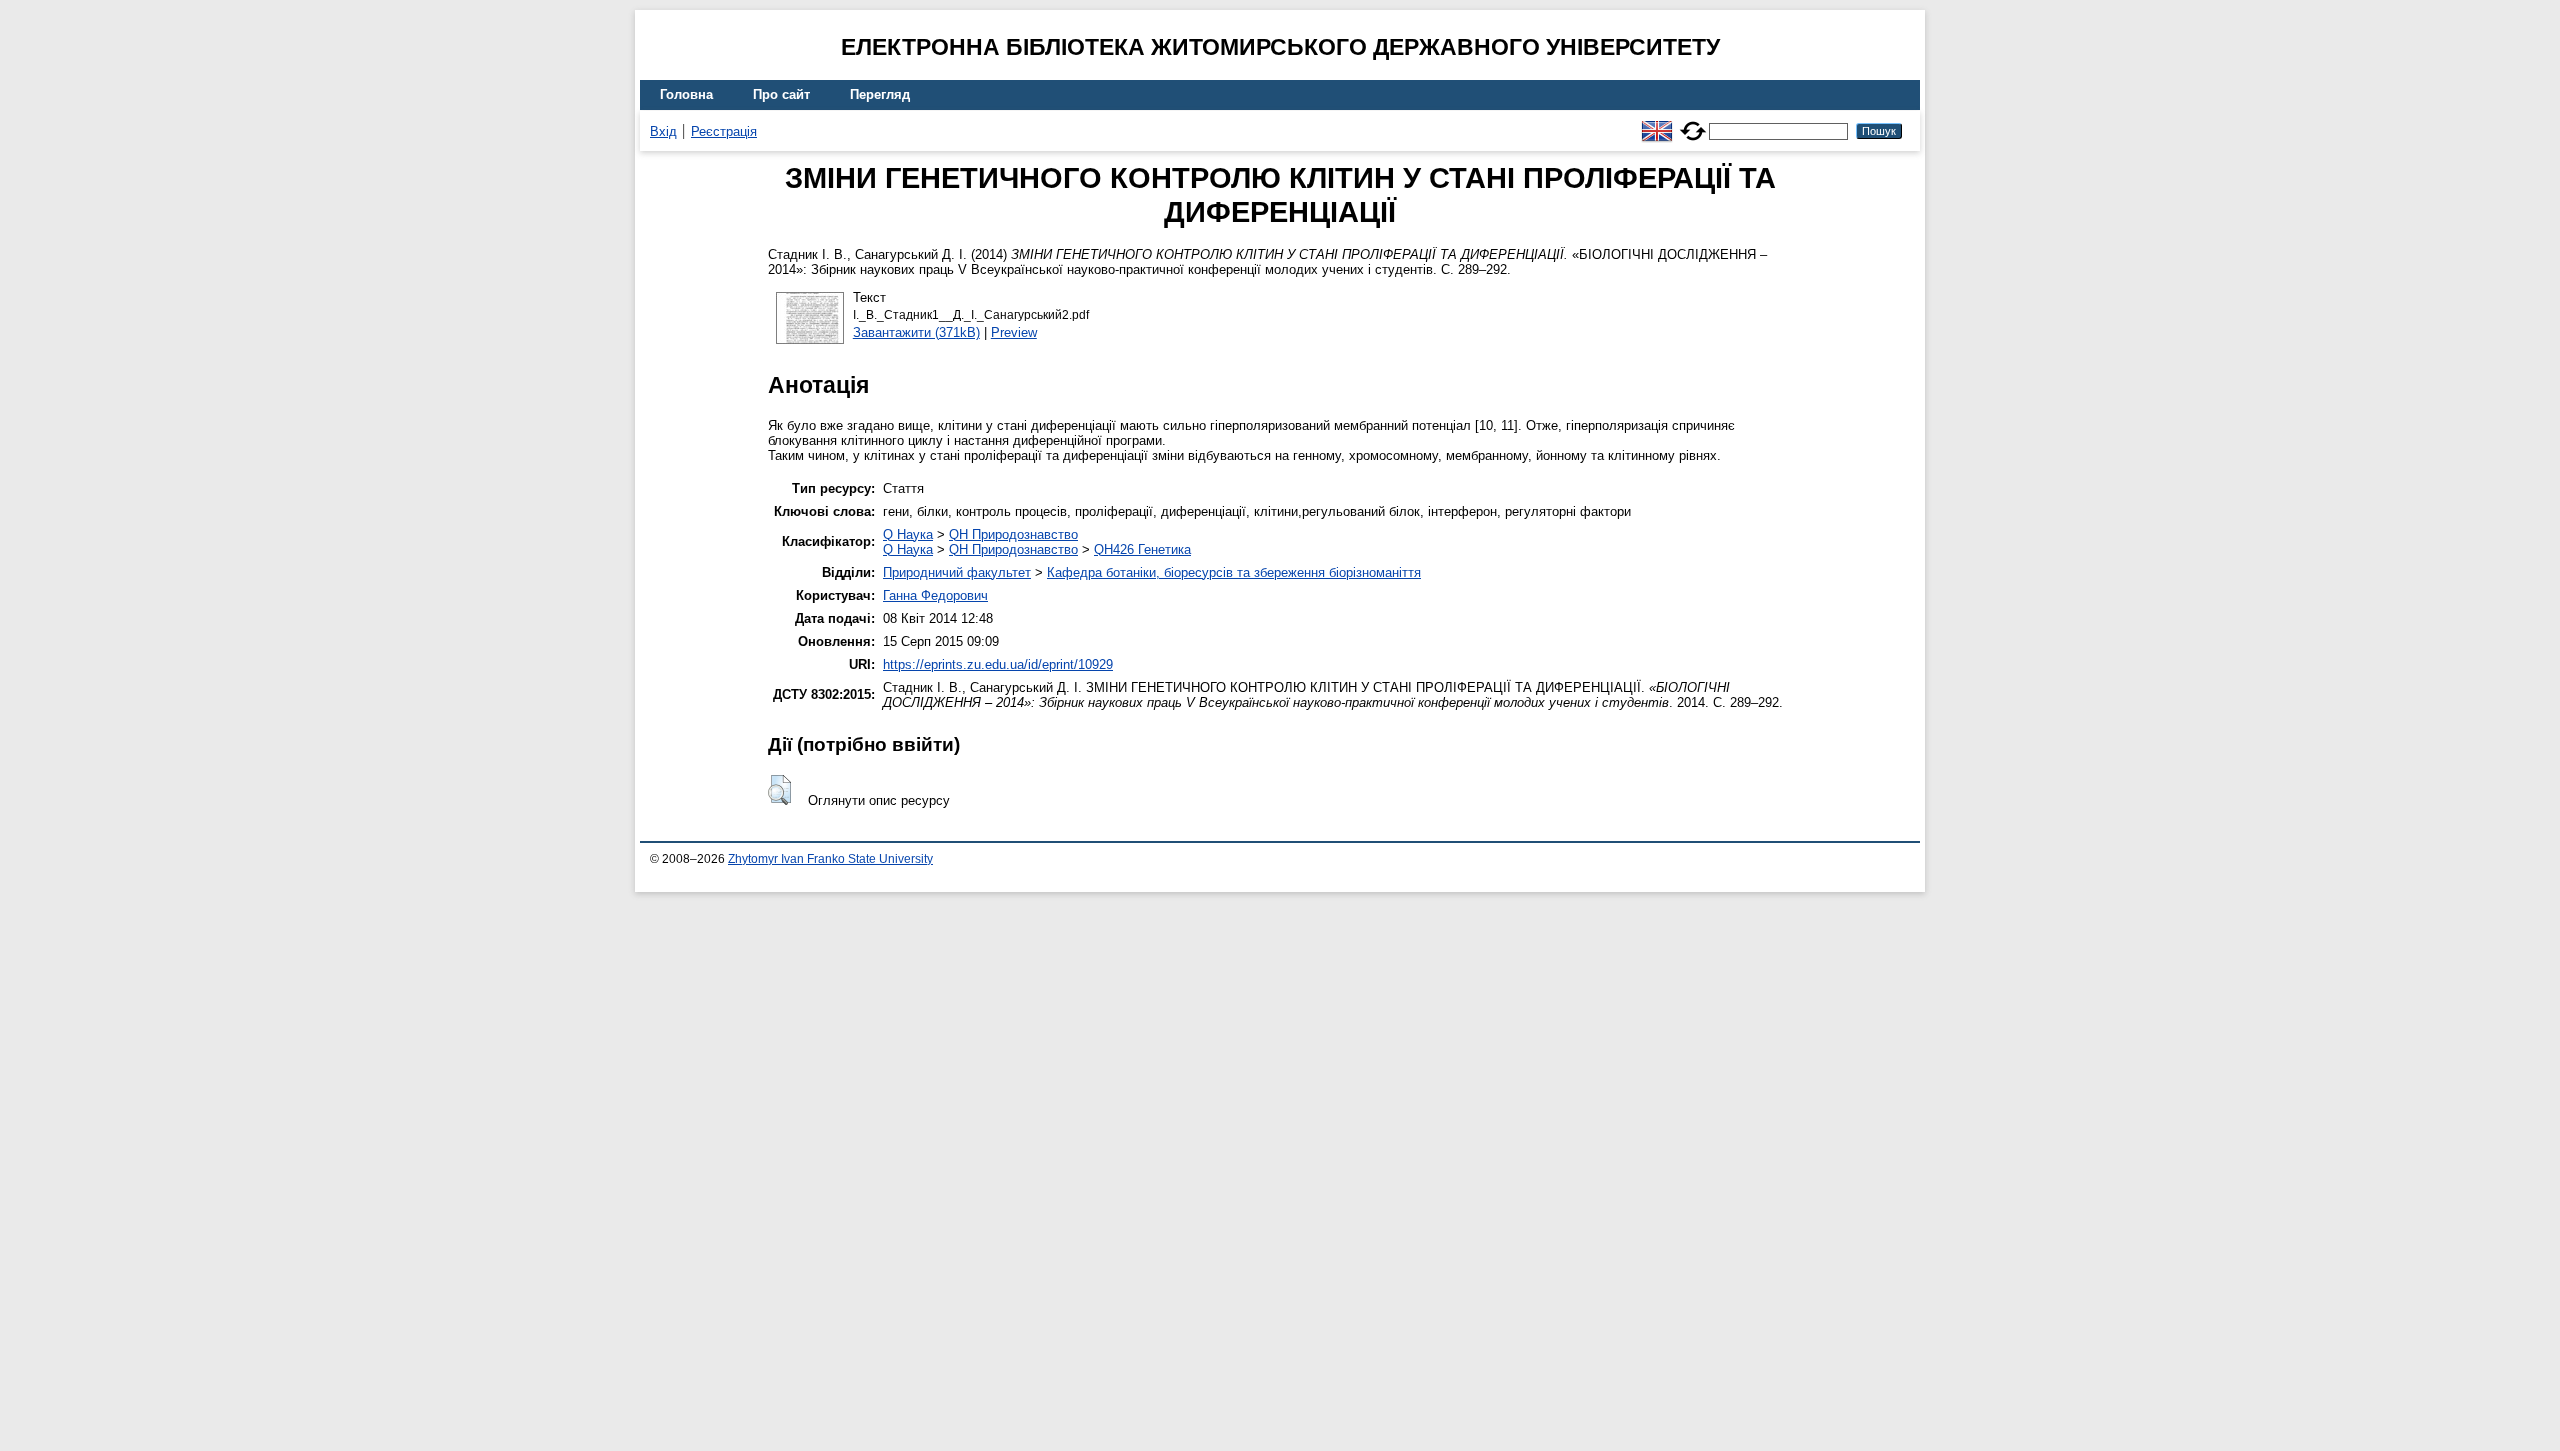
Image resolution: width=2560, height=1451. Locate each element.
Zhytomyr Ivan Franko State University (830, 859)
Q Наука (908, 534)
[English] (1657, 122)
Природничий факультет (957, 572)
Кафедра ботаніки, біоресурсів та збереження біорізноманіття (1234, 572)
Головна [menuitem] (686, 94)
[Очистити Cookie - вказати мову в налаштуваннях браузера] (1693, 122)
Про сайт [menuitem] (781, 94)
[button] (779, 790)
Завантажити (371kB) (916, 332)
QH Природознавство (1013, 534)
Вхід (663, 131)
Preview (1014, 332)
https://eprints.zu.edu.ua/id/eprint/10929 (998, 664)
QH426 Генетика (1142, 549)
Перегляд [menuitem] (880, 94)
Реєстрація (724, 131)
